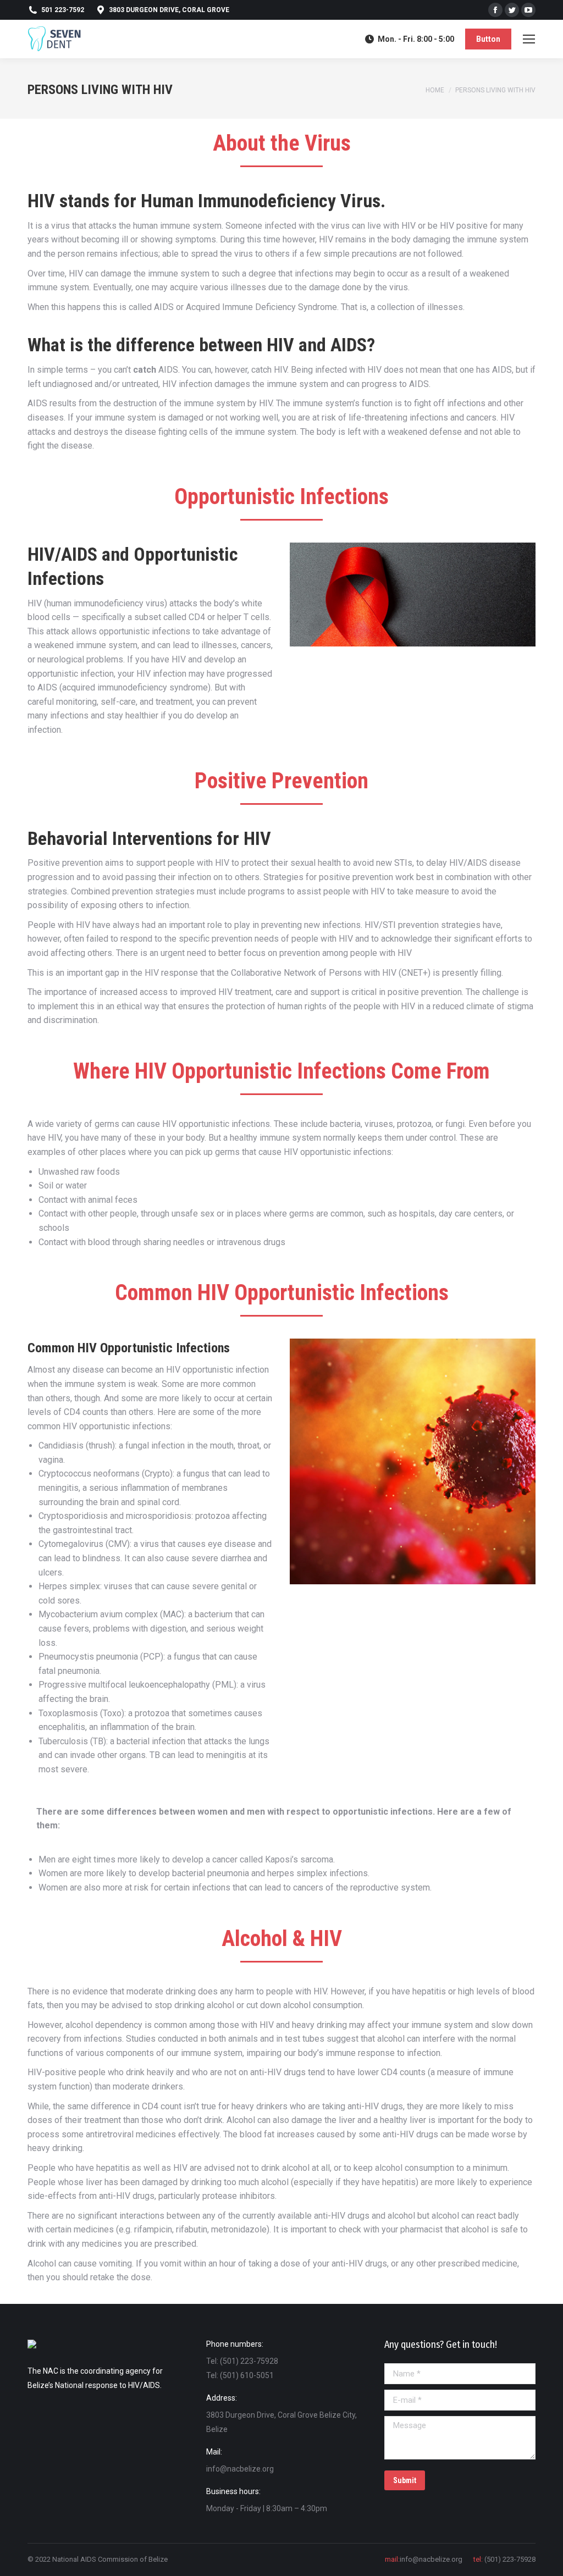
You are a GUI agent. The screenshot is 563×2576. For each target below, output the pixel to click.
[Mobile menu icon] (529, 39)
